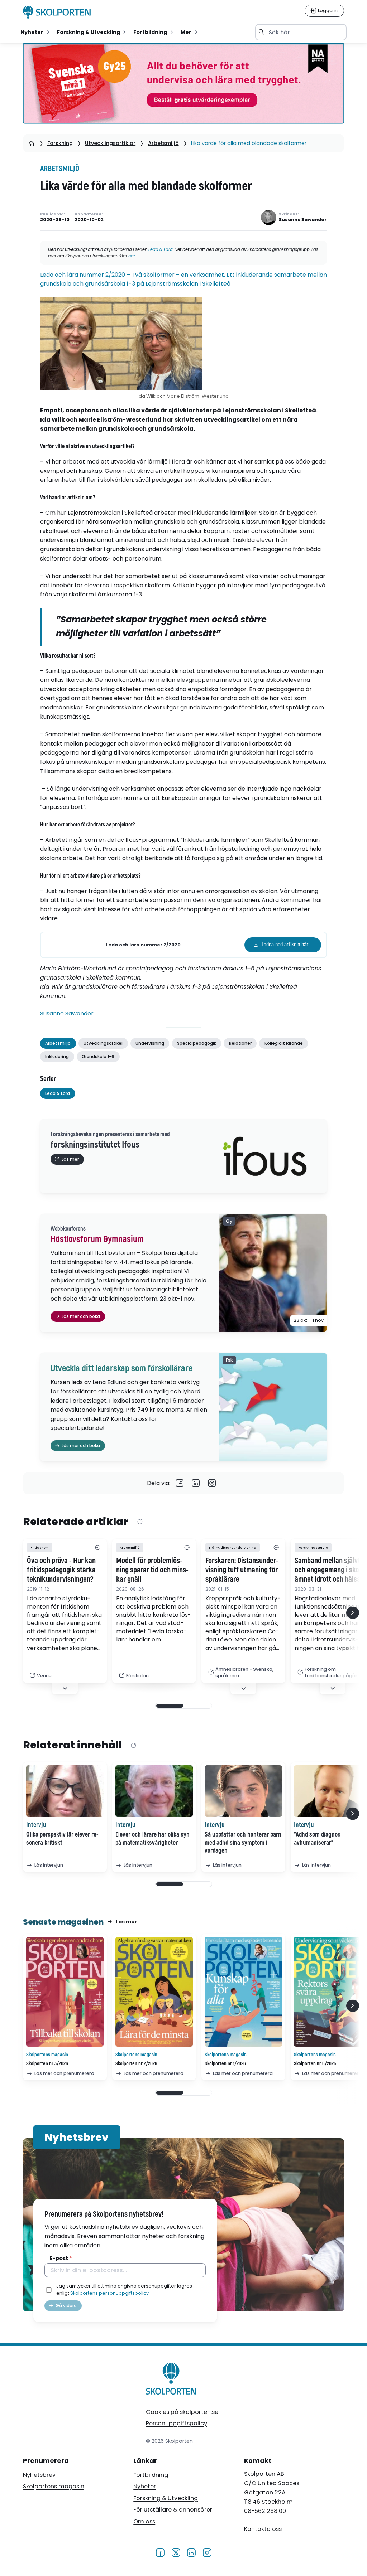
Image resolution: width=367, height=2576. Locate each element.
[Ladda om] (140, 1522)
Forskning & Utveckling (166, 2498)
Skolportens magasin (54, 2486)
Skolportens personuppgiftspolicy (109, 2293)
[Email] (212, 1483)
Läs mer (127, 1922)
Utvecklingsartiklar (110, 143)
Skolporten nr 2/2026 (136, 2064)
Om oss (144, 2521)
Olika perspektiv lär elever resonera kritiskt (62, 1839)
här (132, 256)
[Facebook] (180, 1483)
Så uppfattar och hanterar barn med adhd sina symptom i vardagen (243, 1843)
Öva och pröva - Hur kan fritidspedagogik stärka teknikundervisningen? (61, 1570)
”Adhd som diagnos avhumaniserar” (317, 1839)
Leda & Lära (161, 249)
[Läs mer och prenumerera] (65, 1992)
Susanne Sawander (67, 1013)
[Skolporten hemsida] (57, 12)
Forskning (60, 143)
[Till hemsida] (171, 2380)
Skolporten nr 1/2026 (225, 2064)
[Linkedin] (196, 1483)
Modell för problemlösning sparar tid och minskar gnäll (152, 1570)
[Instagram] (207, 2552)
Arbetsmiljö (163, 143)
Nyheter (145, 2486)
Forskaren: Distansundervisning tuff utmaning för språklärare (242, 1570)
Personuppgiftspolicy (177, 2423)
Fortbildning (151, 2475)
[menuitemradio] (35, 32)
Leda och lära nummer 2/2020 (143, 945)
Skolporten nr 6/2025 (315, 2064)
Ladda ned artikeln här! (286, 945)
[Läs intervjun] (65, 1791)
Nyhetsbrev (39, 2475)
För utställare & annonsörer (173, 2510)
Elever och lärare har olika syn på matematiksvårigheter (152, 1839)
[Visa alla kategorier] (98, 1547)
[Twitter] (176, 2552)
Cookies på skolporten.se (182, 2412)
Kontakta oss (263, 2529)
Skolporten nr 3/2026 (47, 2064)
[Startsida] (31, 143)
